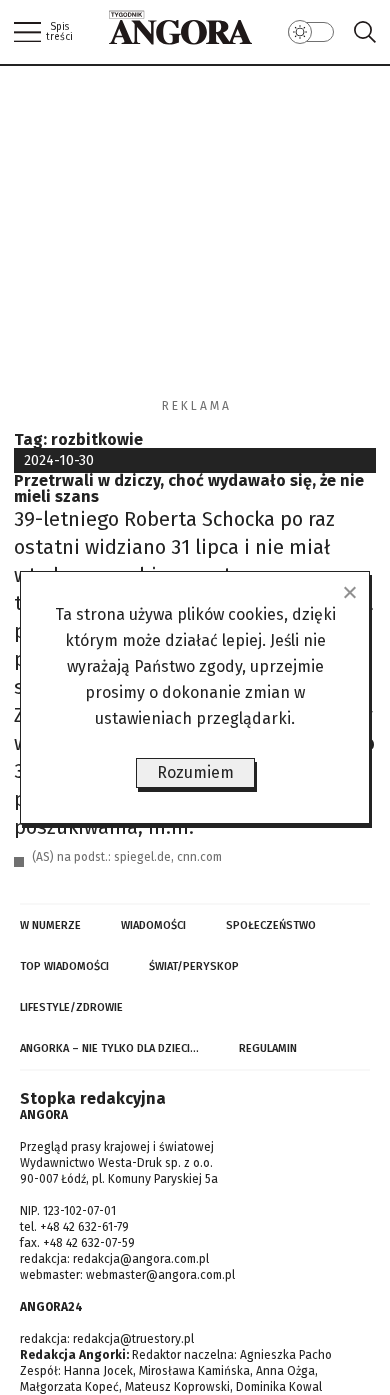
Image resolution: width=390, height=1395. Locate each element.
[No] (349, 592)
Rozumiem (195, 772)
